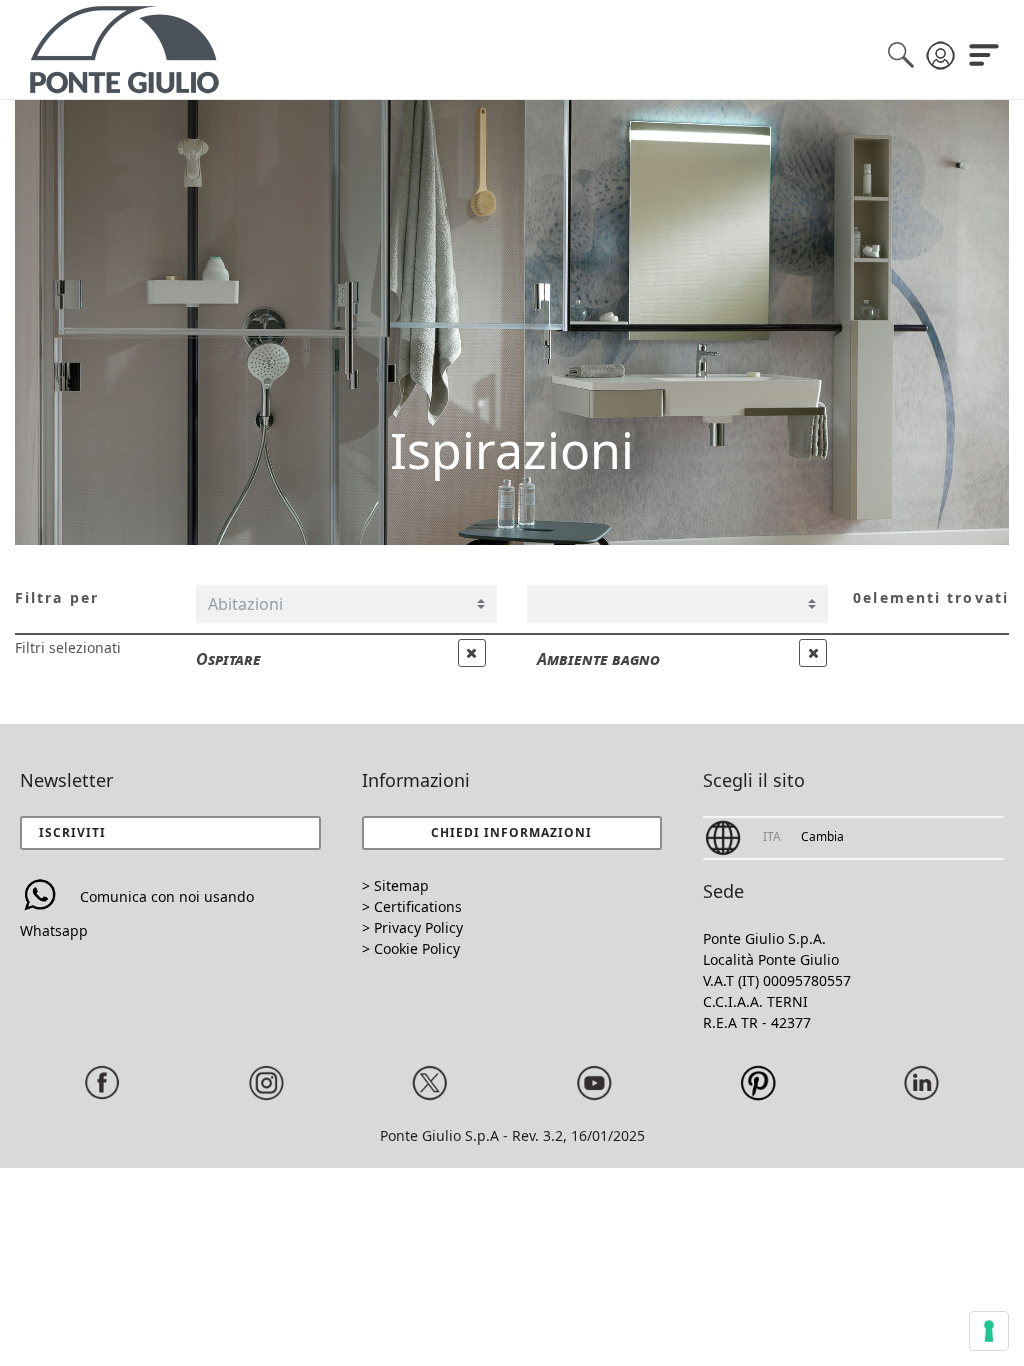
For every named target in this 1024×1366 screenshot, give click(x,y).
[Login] (932, 47)
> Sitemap (395, 885)
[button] (512, 833)
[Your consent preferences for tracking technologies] (989, 1331)
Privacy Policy (418, 927)
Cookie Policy (417, 948)
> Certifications (412, 906)
